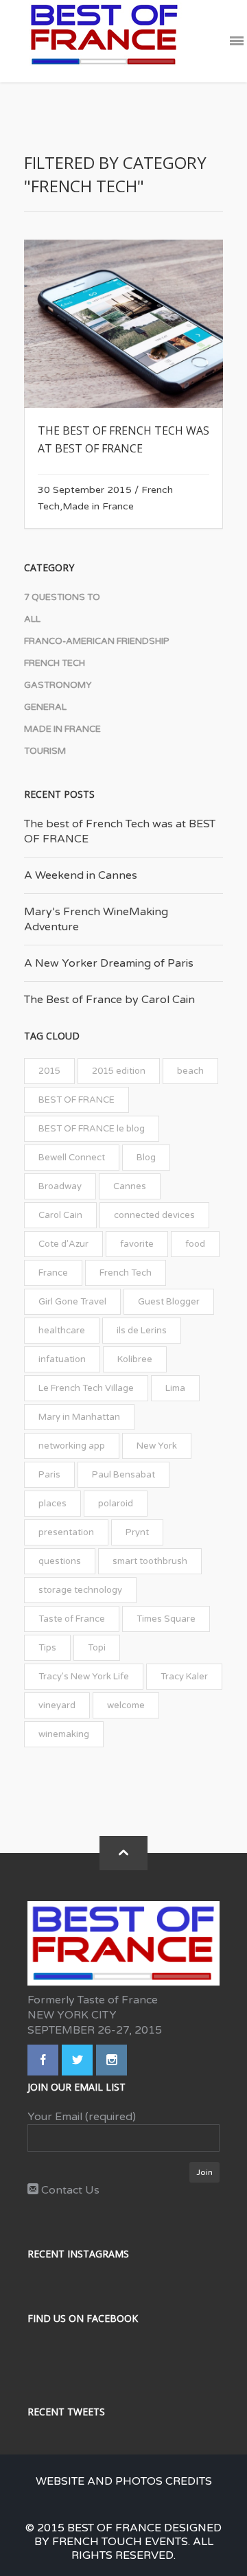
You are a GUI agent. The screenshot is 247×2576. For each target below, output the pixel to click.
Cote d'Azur (63, 1244)
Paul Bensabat (123, 1475)
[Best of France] (104, 41)
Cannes (130, 1186)
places (52, 1504)
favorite (137, 1244)
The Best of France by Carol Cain (109, 1000)
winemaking (64, 1734)
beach (190, 1071)
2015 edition (119, 1071)
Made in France (98, 506)
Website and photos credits (124, 2481)
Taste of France (72, 1619)
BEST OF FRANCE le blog (92, 1129)
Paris (49, 1475)
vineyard (57, 1705)
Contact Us (69, 2190)
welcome (126, 1705)
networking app (72, 1446)
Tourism (45, 751)
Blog (146, 1158)
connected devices (154, 1215)
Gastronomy (58, 685)
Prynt (137, 1532)
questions (60, 1561)
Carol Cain (60, 1215)
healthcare (62, 1331)
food (195, 1244)
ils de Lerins (142, 1331)
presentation (66, 1532)
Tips (47, 1648)
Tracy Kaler (184, 1677)
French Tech (55, 663)
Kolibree (135, 1359)
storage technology (80, 1590)
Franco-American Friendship (97, 641)
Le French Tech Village (86, 1388)
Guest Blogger (169, 1302)
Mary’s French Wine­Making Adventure (96, 919)
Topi (97, 1648)
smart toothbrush (150, 1561)
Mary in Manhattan (79, 1417)
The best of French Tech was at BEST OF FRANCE (120, 831)
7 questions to (62, 597)
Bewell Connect (72, 1158)
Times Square (166, 1619)
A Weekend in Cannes (81, 875)
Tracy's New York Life (84, 1677)
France (53, 1273)
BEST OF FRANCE (77, 1100)
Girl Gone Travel (72, 1302)
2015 (49, 1071)
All (32, 619)
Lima (175, 1388)
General (45, 707)
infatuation (62, 1359)
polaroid (116, 1504)
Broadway (60, 1186)
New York (157, 1446)
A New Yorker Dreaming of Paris (109, 963)
